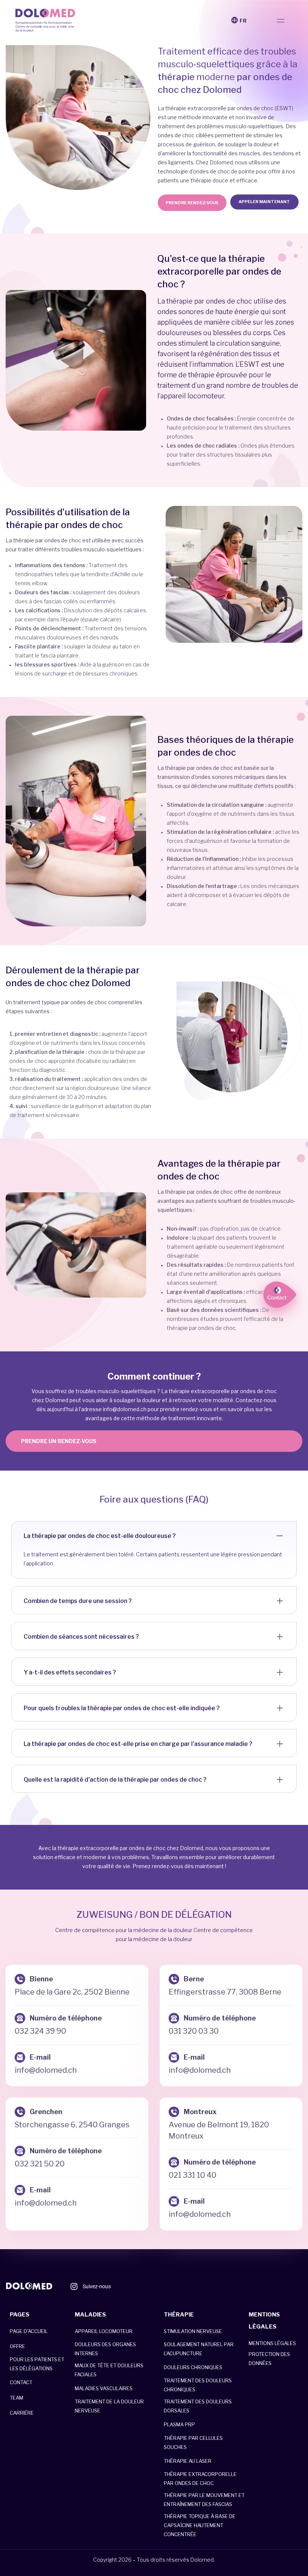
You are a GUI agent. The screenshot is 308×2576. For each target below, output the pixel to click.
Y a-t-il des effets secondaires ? (70, 1672)
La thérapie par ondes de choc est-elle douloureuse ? (100, 1536)
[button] (280, 20)
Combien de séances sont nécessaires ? (81, 1637)
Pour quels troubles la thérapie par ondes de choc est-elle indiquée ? (122, 1708)
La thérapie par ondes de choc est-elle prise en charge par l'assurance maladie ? (138, 1744)
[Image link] (29, 2286)
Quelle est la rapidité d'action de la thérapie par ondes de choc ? (115, 1780)
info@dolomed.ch (125, 1409)
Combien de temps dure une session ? (78, 1601)
